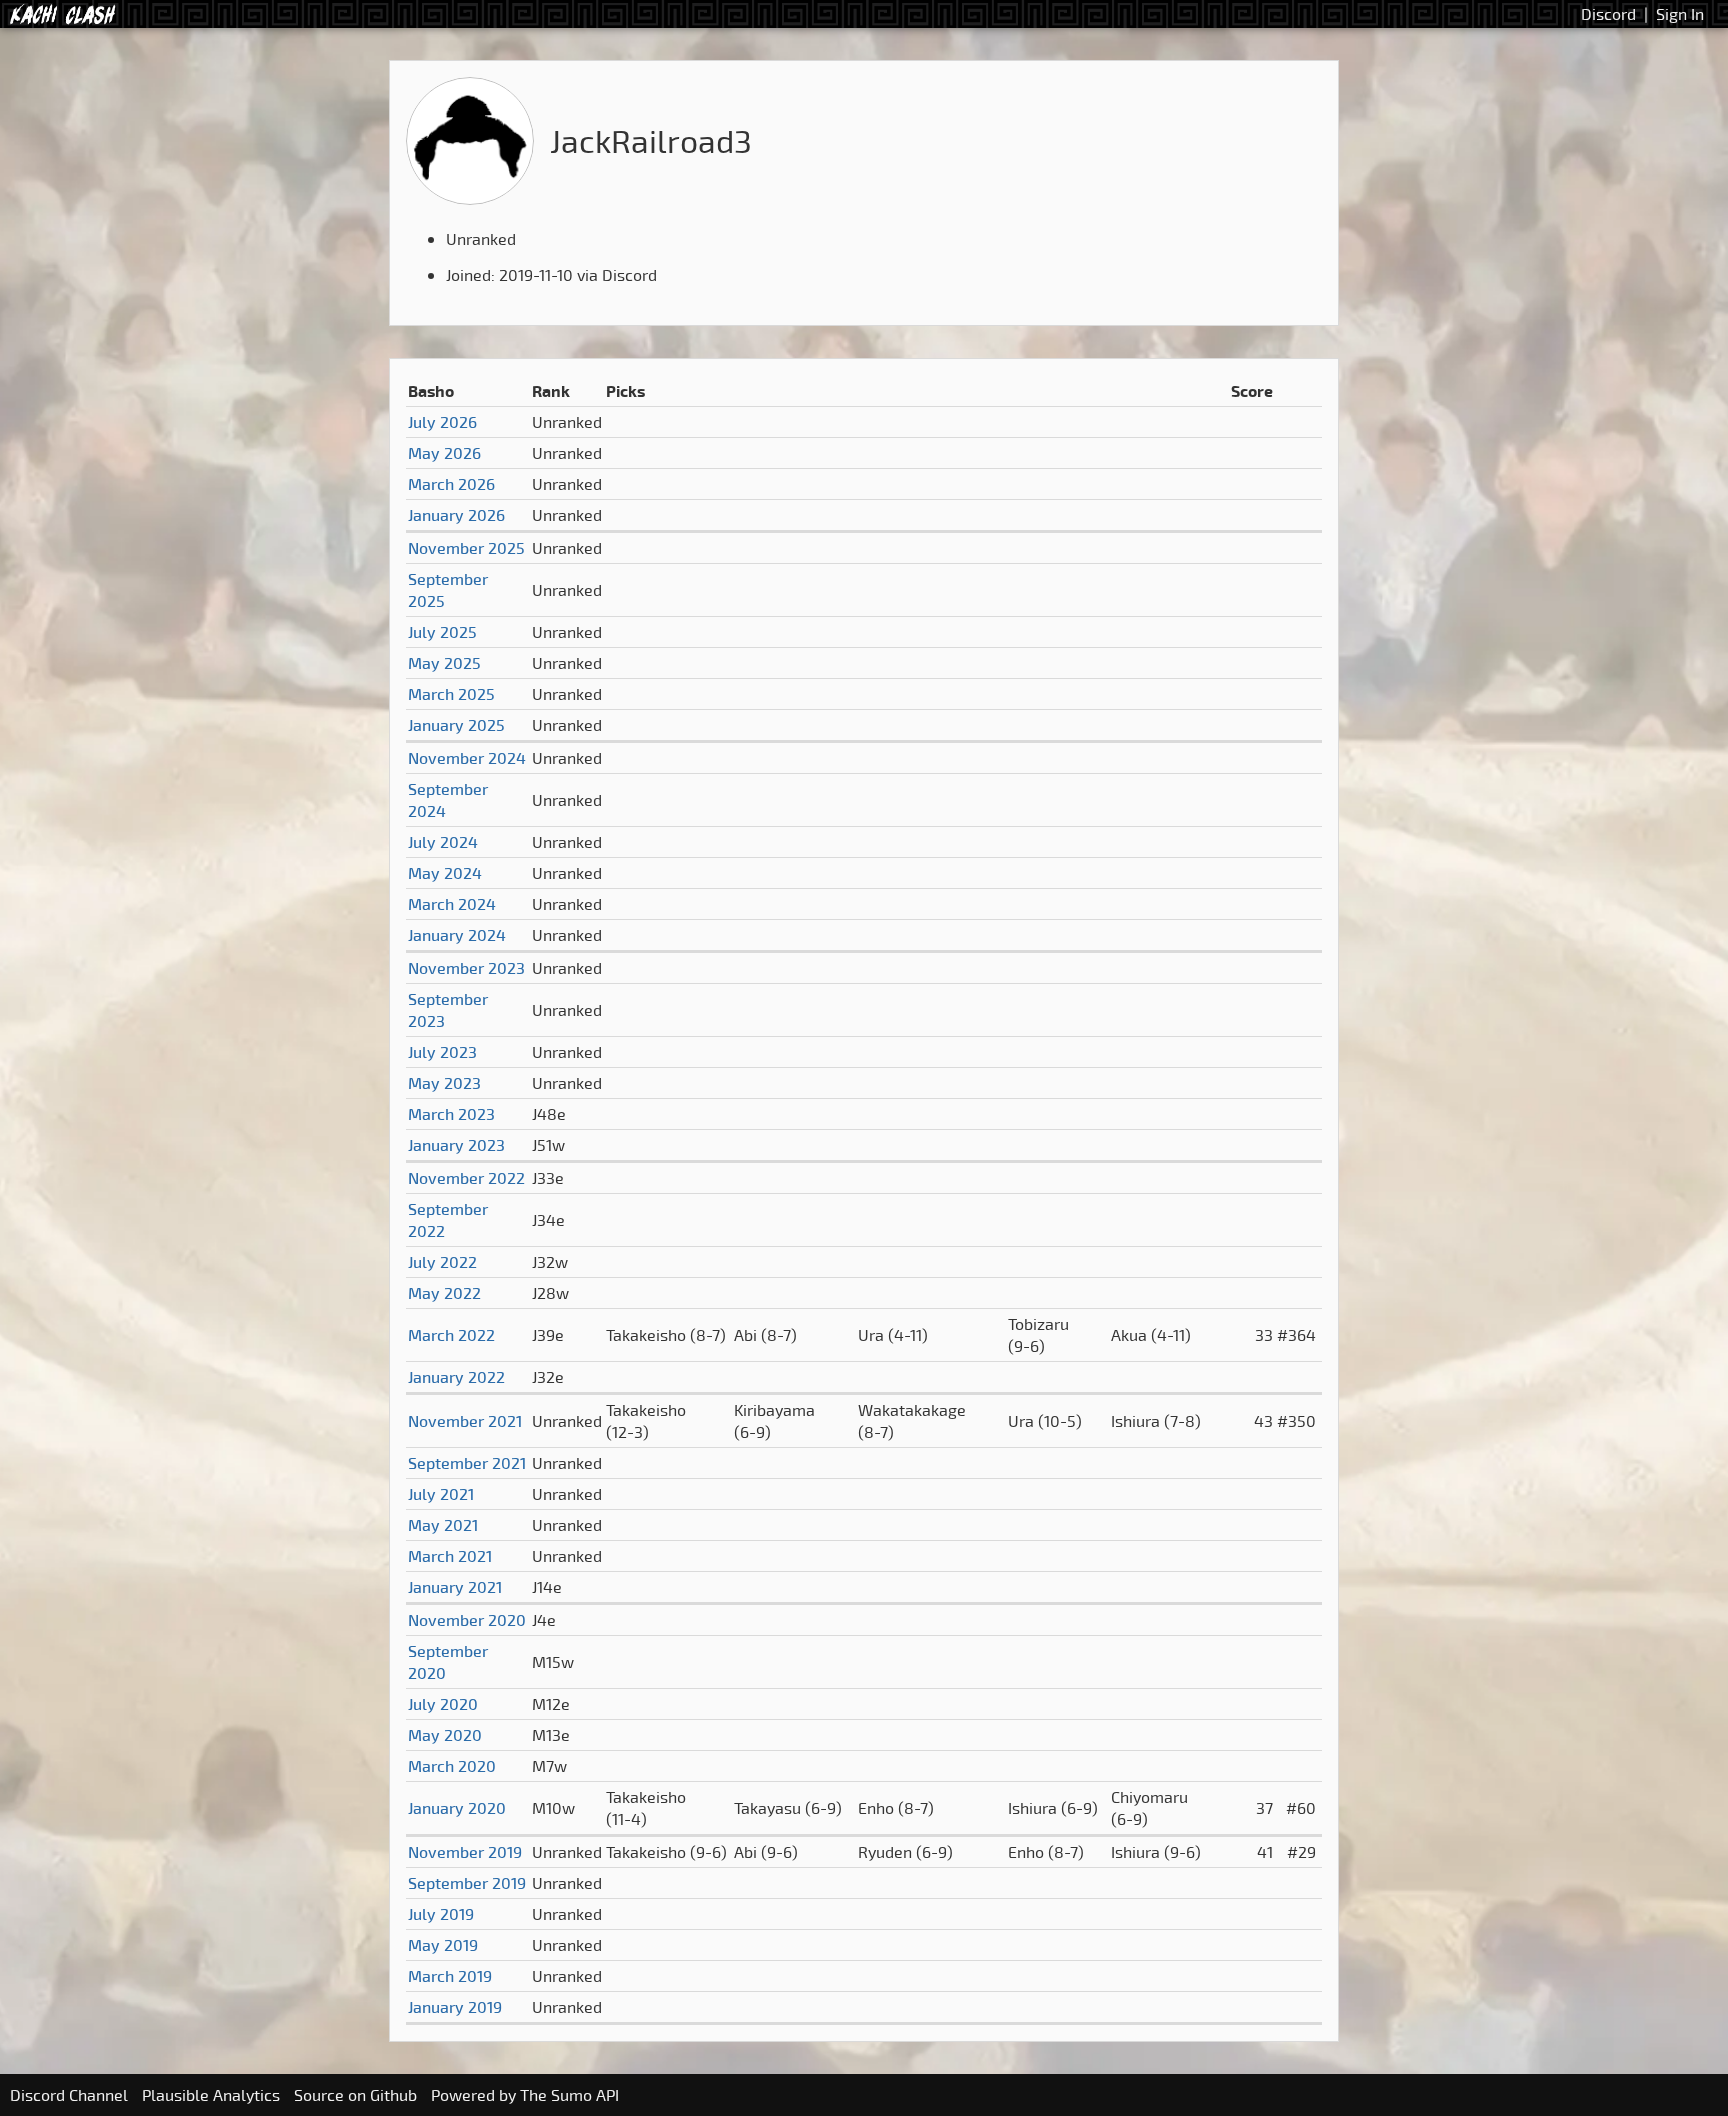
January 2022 (456, 1377)
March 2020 (452, 1766)
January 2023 (456, 1145)
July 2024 (443, 842)
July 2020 (443, 1704)
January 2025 (456, 725)
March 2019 (450, 1976)
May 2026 (444, 453)
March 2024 (452, 904)
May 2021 (443, 1525)
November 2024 (467, 758)
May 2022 (444, 1293)
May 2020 (445, 1735)
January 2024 (457, 935)
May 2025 (444, 663)
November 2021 (465, 1421)
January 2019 (455, 2007)
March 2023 (451, 1114)
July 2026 (442, 422)
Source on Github (355, 2095)
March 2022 (451, 1335)
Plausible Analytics (211, 2095)
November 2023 (466, 968)
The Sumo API (569, 2095)
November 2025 (466, 548)
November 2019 (465, 1852)
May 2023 (444, 1083)
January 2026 (456, 515)
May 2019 (443, 1945)
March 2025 (451, 694)
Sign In (1680, 14)
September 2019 (467, 1883)
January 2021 (455, 1587)
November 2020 (467, 1620)
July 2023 (442, 1052)
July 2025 (442, 632)
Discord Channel (69, 2095)
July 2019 (441, 1914)
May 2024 (445, 873)
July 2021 (441, 1494)
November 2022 (466, 1178)
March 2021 (450, 1556)
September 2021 (467, 1463)
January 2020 (457, 1808)
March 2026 (451, 484)
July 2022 (442, 1262)
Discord (1608, 14)
